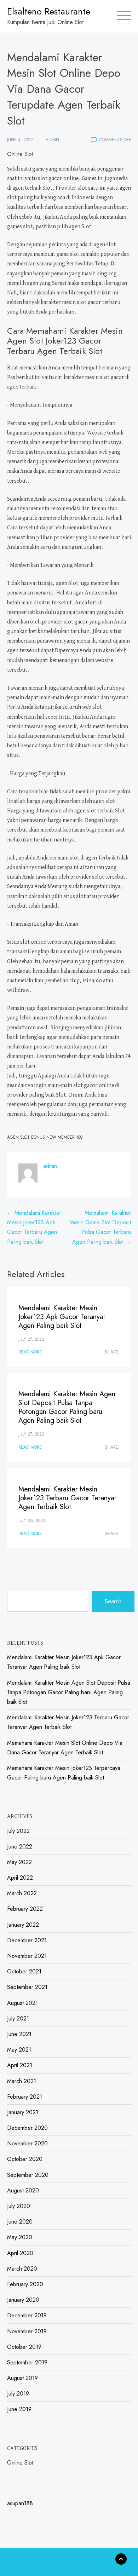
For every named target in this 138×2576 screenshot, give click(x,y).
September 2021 (27, 1987)
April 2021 (20, 2065)
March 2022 (22, 1893)
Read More (30, 1352)
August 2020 (23, 2190)
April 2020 (20, 2253)
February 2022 (25, 1909)
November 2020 (27, 2143)
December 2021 (27, 1940)
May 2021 (19, 2050)
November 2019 (27, 2331)
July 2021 (18, 2019)
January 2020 (23, 2300)
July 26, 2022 (32, 1520)
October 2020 (25, 2159)
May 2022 (19, 1862)
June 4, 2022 (20, 140)
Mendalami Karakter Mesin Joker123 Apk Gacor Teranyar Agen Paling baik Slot (62, 1317)
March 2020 (22, 2269)
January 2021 (23, 2112)
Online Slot (20, 154)
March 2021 (22, 2081)
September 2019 (27, 2362)
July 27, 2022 (31, 1339)
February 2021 (25, 2097)
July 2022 (18, 1831)
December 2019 (27, 2315)
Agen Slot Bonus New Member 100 (45, 1137)
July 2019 (18, 2394)
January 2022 (23, 1925)
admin (52, 140)
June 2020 (20, 2222)
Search (113, 1601)
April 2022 (20, 1878)
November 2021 (27, 1956)
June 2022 (20, 1847)
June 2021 (19, 2034)
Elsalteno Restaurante (49, 11)
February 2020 (25, 2284)
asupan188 (20, 2503)
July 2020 (19, 2206)
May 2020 (20, 2237)
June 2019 (19, 2409)
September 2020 (28, 2175)
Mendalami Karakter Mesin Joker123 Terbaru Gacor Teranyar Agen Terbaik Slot (67, 1498)
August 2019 (22, 2378)
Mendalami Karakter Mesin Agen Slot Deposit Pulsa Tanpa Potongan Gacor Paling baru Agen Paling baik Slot (67, 1407)
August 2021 (22, 2003)
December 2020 (27, 2128)
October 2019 (24, 2347)
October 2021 (24, 1971)
